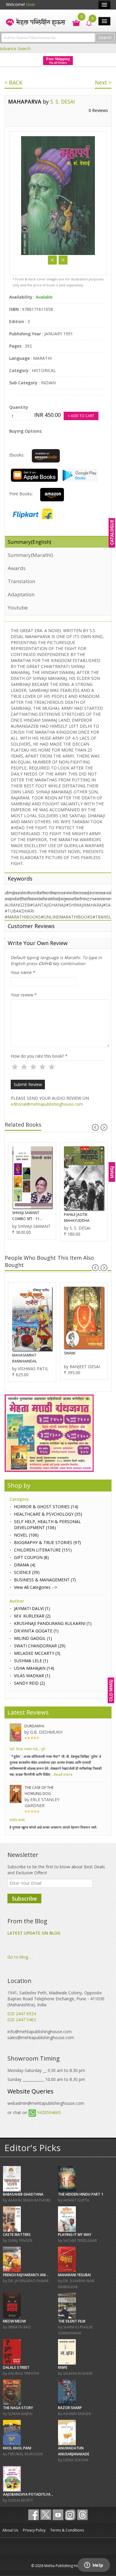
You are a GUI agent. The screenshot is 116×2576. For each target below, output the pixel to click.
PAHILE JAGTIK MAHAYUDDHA (77, 1218)
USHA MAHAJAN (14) (34, 1668)
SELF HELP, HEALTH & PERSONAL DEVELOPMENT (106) (47, 1524)
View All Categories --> (36, 1587)
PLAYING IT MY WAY (75, 2235)
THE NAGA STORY (18, 2408)
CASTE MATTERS (17, 2235)
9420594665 (49, 2112)
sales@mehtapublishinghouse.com (41, 2037)
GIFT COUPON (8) (31, 1557)
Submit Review (28, 1084)
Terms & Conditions (67, 2530)
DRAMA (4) (25, 1565)
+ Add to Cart (81, 416)
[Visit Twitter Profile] (46, 2515)
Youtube (18, 607)
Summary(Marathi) (30, 555)
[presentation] (95, 1127)
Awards (17, 568)
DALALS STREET (16, 2367)
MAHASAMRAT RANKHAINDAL (25, 1358)
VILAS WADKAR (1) (32, 1676)
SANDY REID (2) (29, 1683)
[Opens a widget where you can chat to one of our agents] (94, 2566)
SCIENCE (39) (27, 1572)
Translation (21, 581)
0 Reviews (98, 110)
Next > (103, 82)
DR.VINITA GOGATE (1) (36, 1631)
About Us (10, 2530)
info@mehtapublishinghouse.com (40, 2032)
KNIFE (63, 2367)
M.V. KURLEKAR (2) (32, 1616)
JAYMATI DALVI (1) (32, 1608)
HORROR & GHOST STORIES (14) (46, 1507)
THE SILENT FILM (72, 2321)
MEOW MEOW (14, 2321)
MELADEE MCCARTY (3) (37, 1653)
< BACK (13, 82)
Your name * (23, 972)
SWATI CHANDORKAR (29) (40, 1646)
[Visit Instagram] (70, 2515)
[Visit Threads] (82, 2515)
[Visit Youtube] (58, 2515)
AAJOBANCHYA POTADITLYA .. (28, 2494)
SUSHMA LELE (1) (31, 1661)
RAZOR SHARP (70, 2408)
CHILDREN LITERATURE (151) (43, 1550)
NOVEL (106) (26, 1535)
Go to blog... (19, 1957)
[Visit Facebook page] (34, 2515)
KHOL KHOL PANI (17, 2448)
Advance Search (15, 49)
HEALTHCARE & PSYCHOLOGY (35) (48, 1514)
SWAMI (70, 1353)
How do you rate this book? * (39, 1056)
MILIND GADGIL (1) (33, 1638)
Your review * (24, 995)
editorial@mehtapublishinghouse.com (47, 1104)
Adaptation (21, 594)
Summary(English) (29, 542)
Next (63, 260)
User (31, 4)
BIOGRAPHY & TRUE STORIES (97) (47, 1542)
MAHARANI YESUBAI (74, 2275)
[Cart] (73, 22)
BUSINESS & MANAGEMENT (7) (45, 1580)
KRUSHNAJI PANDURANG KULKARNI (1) (53, 1623)
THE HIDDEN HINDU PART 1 (81, 2194)
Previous (52, 260)
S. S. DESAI (63, 102)
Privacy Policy (34, 2530)
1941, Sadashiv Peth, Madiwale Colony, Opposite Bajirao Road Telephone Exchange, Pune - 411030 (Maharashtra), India (56, 1999)
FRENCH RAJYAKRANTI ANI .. (26, 2275)
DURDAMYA (34, 1726)
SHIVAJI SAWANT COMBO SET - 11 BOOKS (26, 1216)
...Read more (61, 1774)
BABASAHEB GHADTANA (23, 2194)
